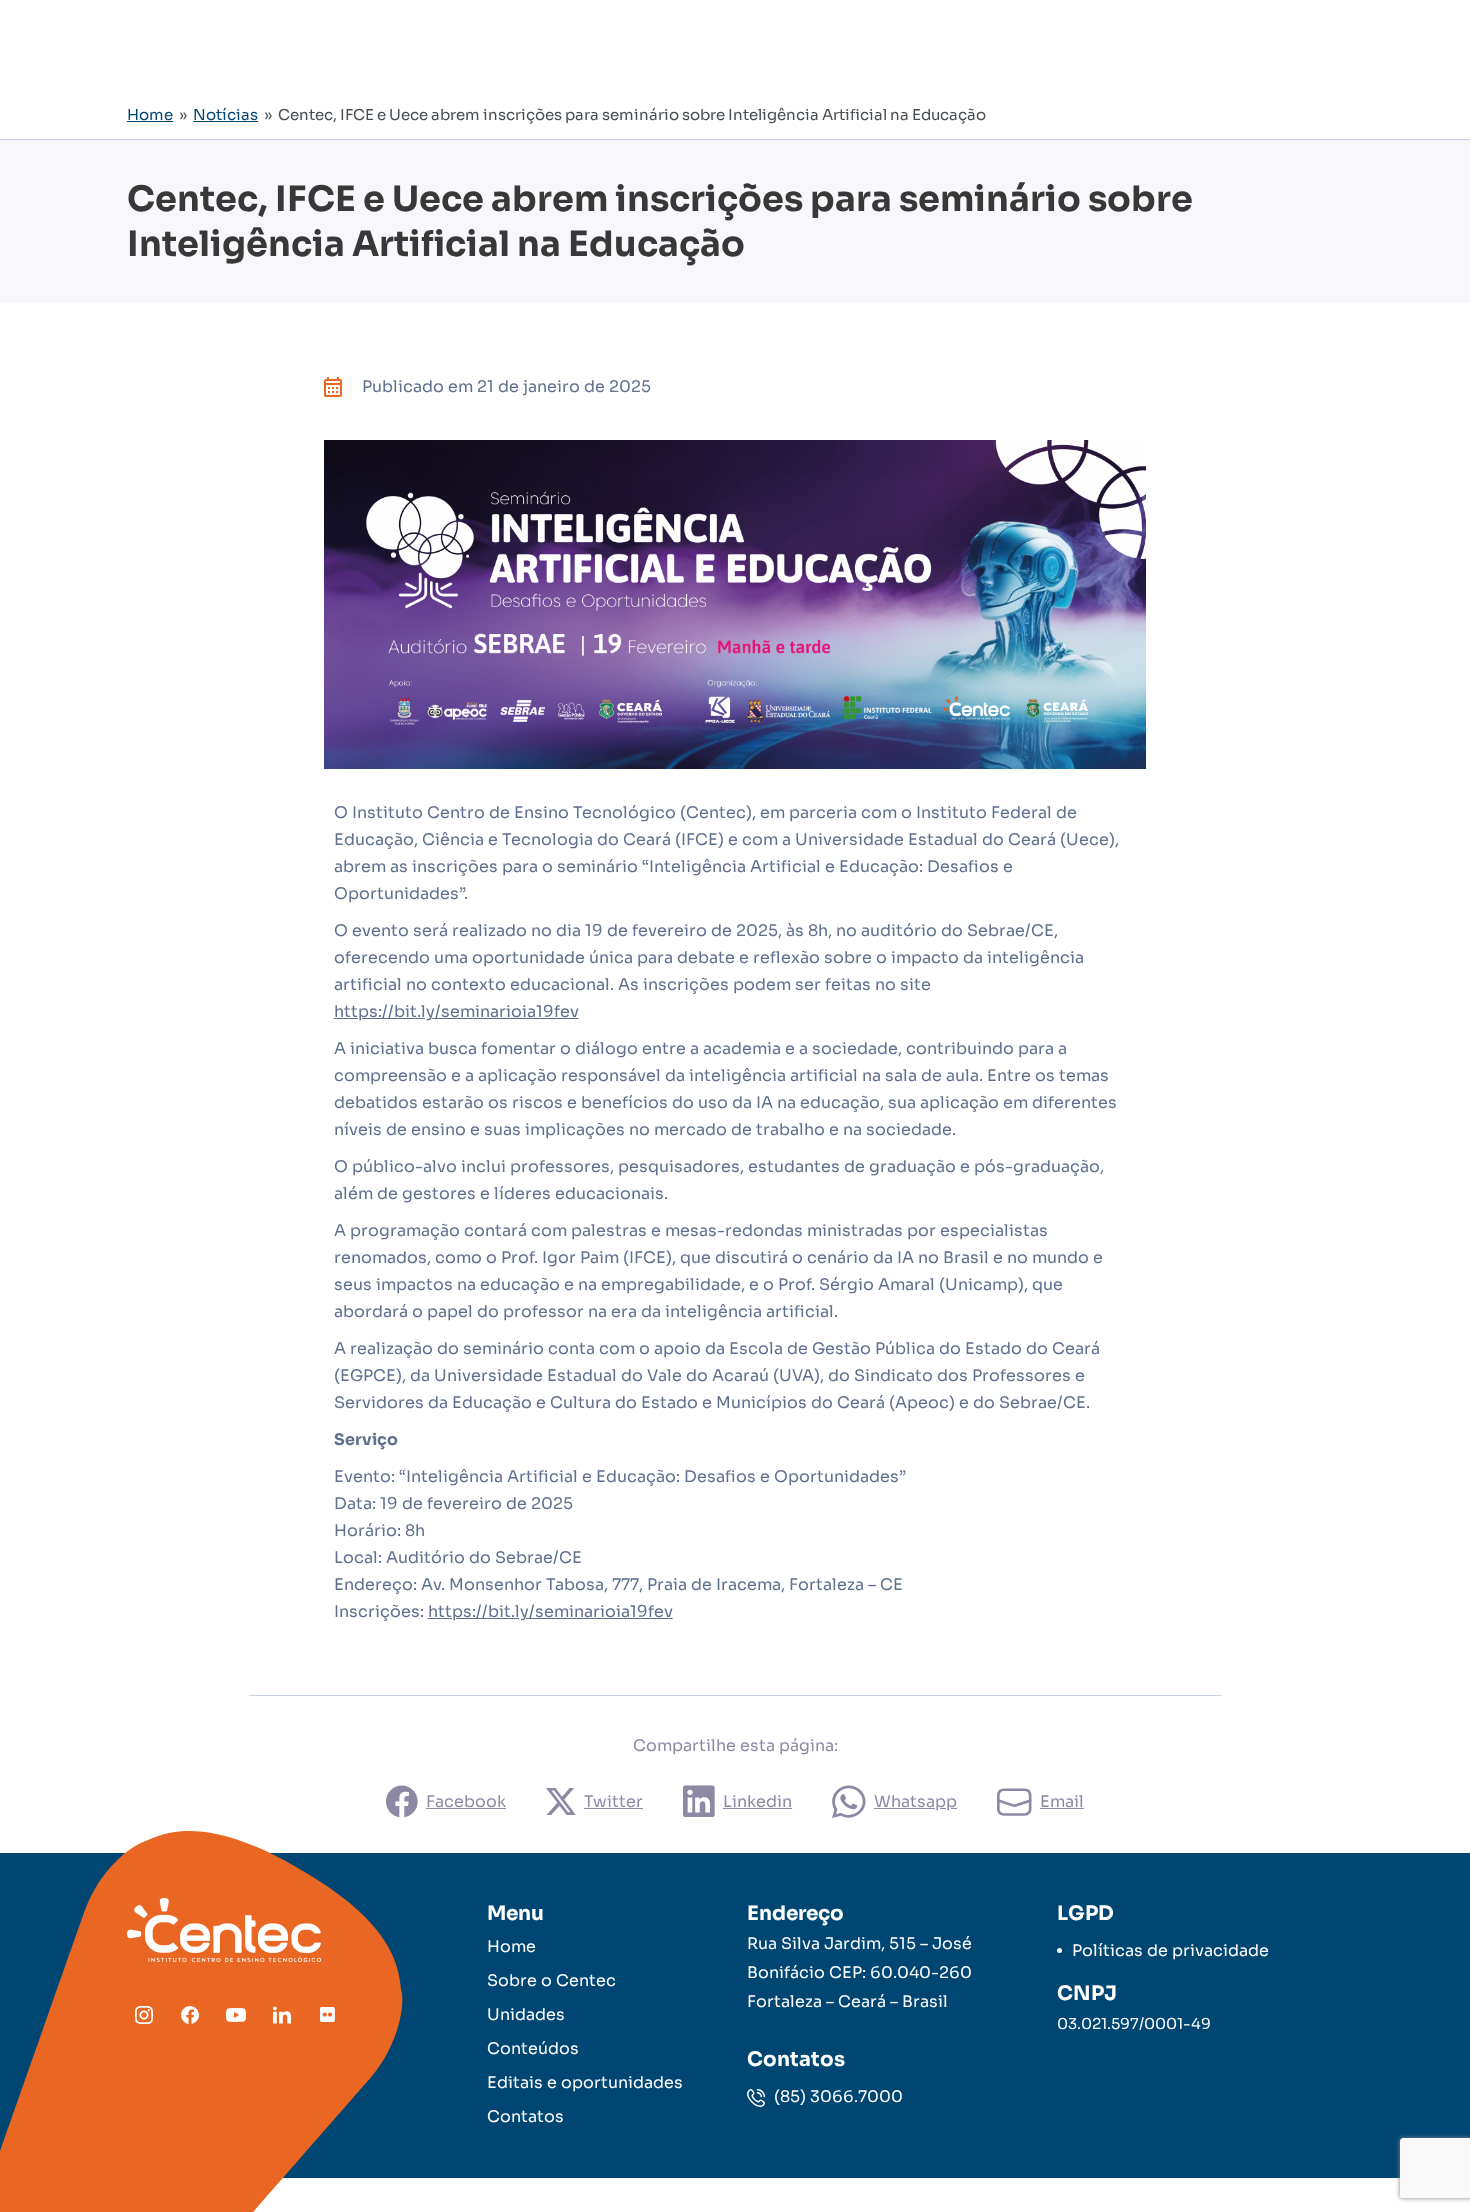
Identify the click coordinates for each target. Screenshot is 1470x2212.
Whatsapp (915, 1801)
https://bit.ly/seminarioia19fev (456, 1011)
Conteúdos (533, 2048)
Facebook (466, 1801)
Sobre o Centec (551, 1980)
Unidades (526, 2014)
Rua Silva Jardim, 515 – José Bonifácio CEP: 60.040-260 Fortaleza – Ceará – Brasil (859, 1972)
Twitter (613, 1801)
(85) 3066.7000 (836, 2096)
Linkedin (757, 1801)
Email (1062, 1801)
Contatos (525, 2116)
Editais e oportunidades (585, 2082)
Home (150, 114)
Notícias (225, 114)
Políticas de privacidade (1170, 1950)
